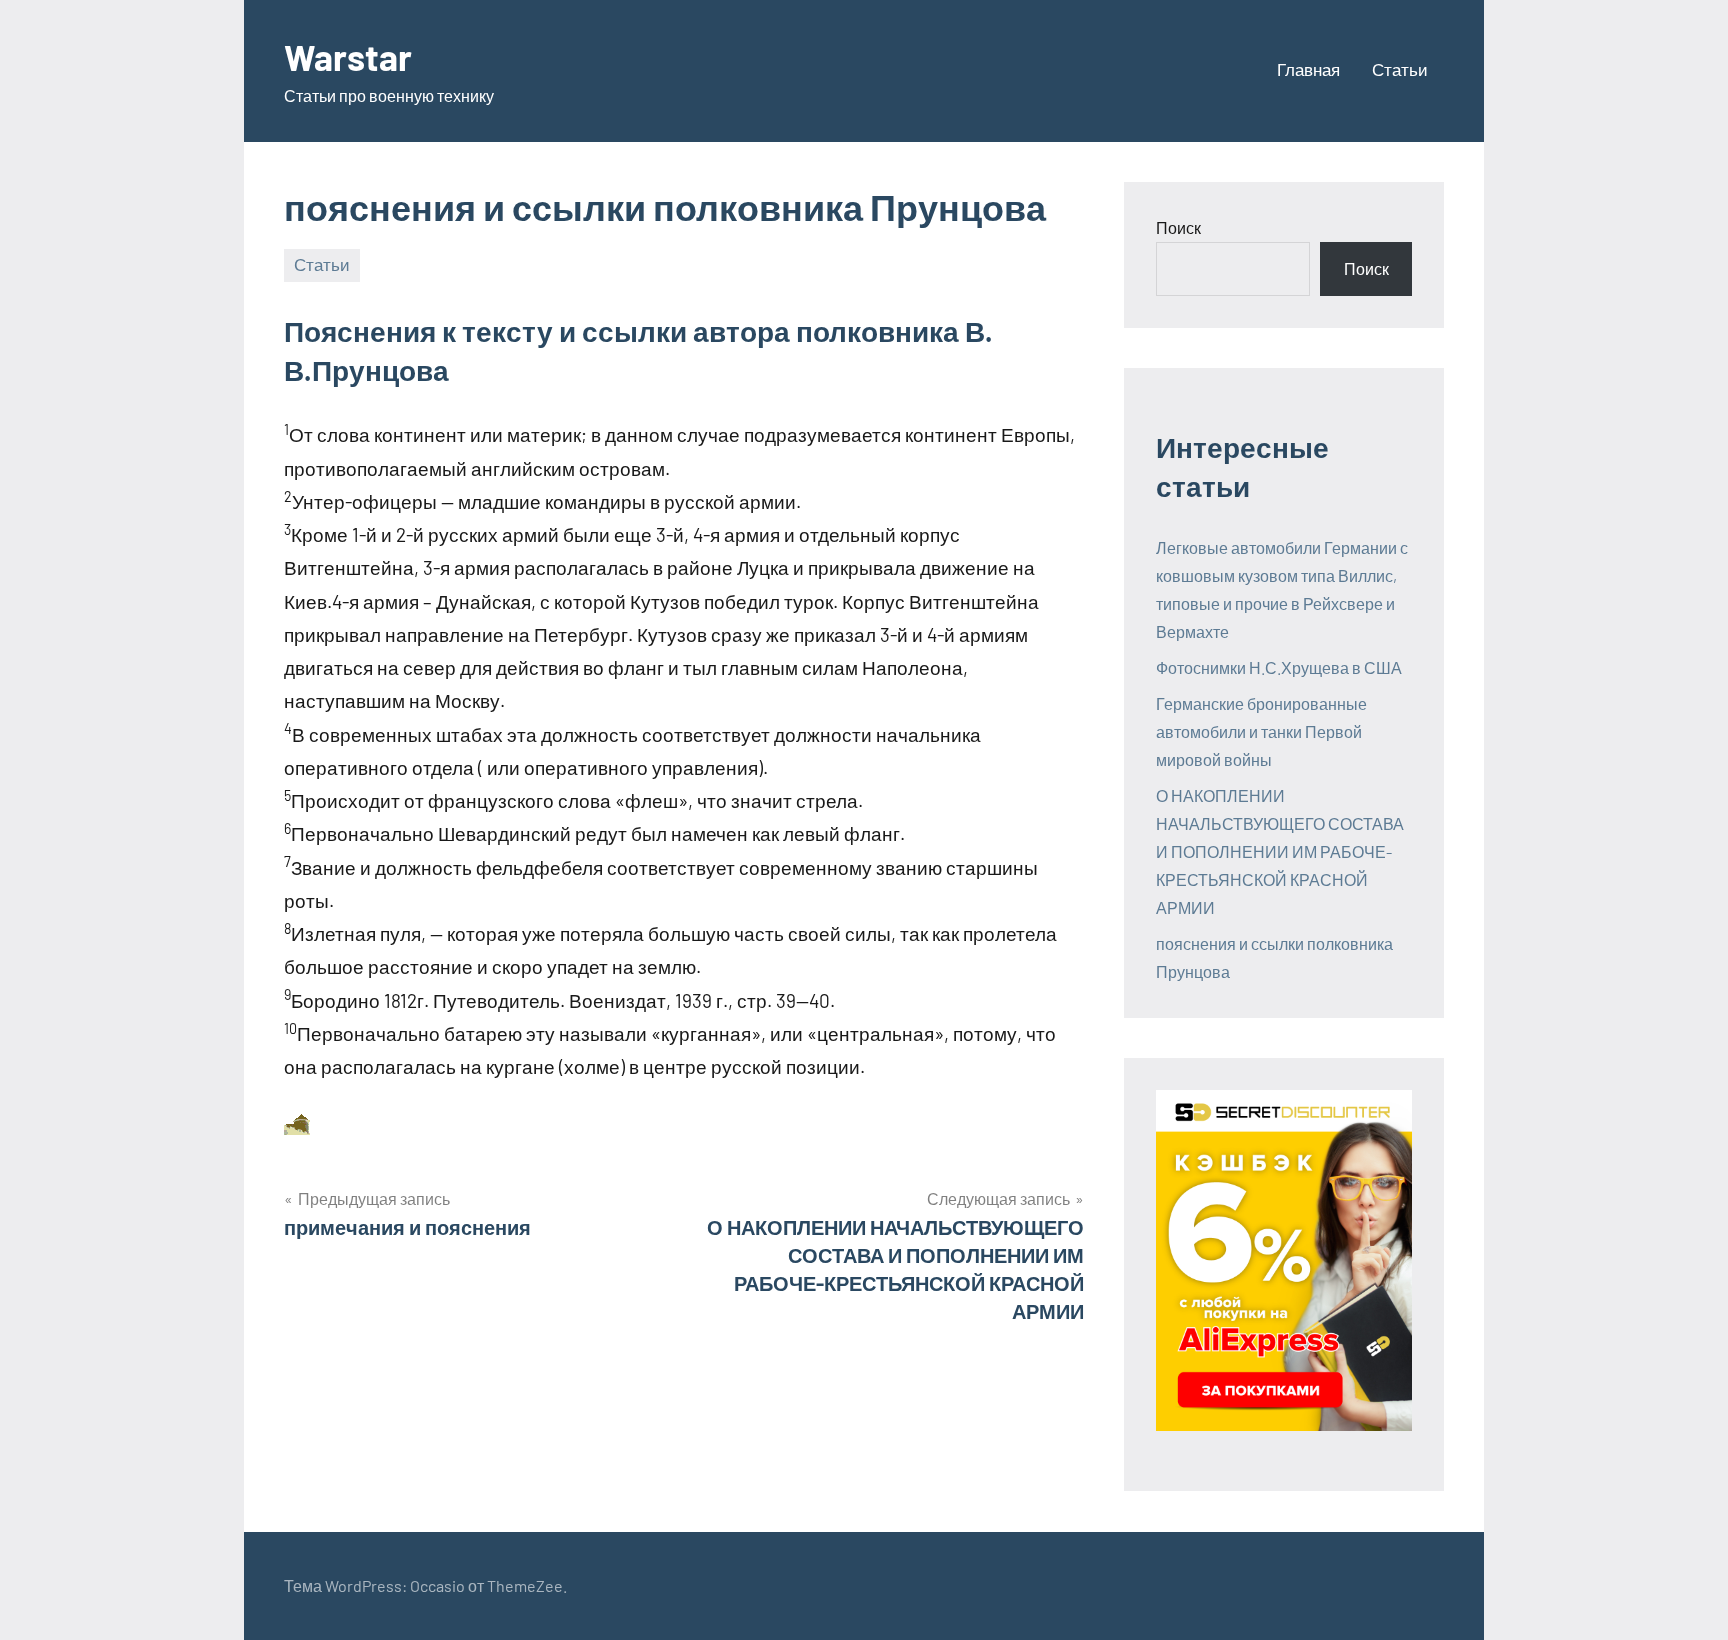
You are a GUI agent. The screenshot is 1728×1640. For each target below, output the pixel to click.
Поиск (1178, 227)
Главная (1308, 69)
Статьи (1400, 69)
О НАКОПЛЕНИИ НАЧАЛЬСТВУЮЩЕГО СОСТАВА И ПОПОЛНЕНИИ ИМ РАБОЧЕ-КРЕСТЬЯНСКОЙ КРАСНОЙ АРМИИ (1280, 851)
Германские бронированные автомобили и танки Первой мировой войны (1261, 731)
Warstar (348, 56)
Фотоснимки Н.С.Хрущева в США (1279, 667)
